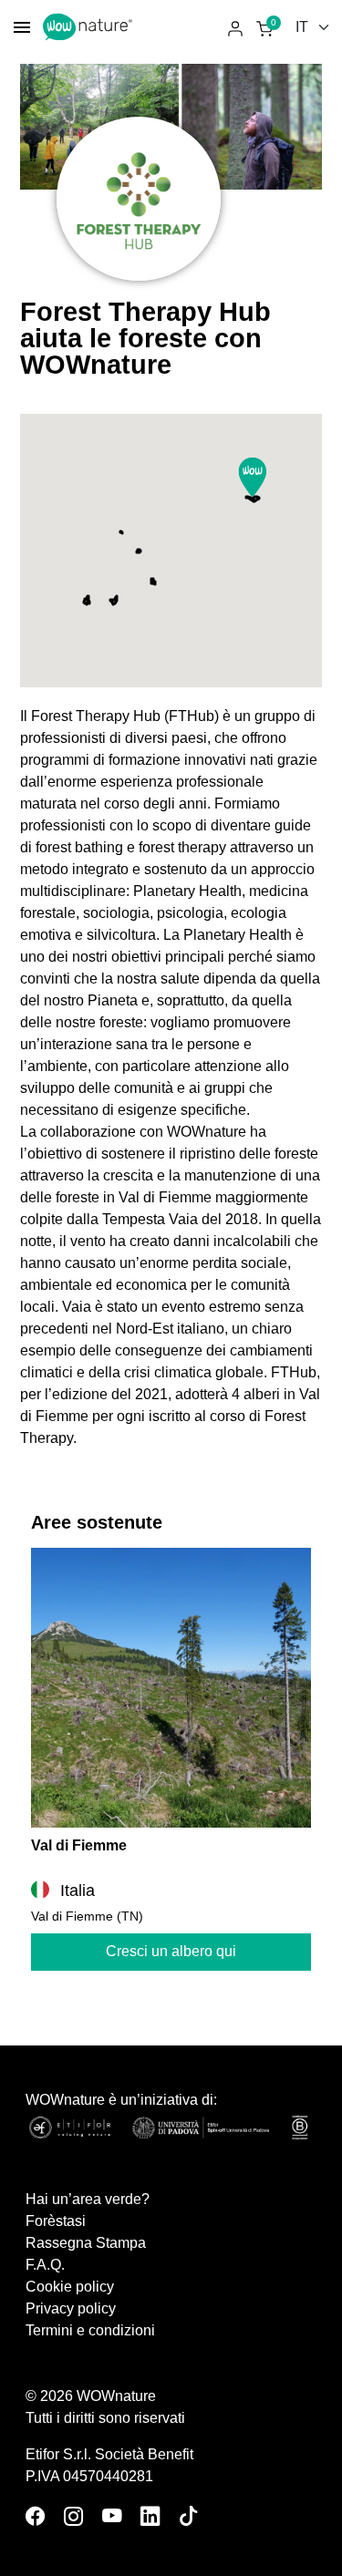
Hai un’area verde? (88, 2199)
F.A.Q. (45, 2265)
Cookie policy (70, 2287)
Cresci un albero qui (171, 1951)
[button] (253, 478)
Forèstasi (56, 2221)
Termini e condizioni (90, 2330)
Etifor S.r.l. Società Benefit (109, 2454)
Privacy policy (71, 2308)
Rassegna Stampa (86, 2243)
